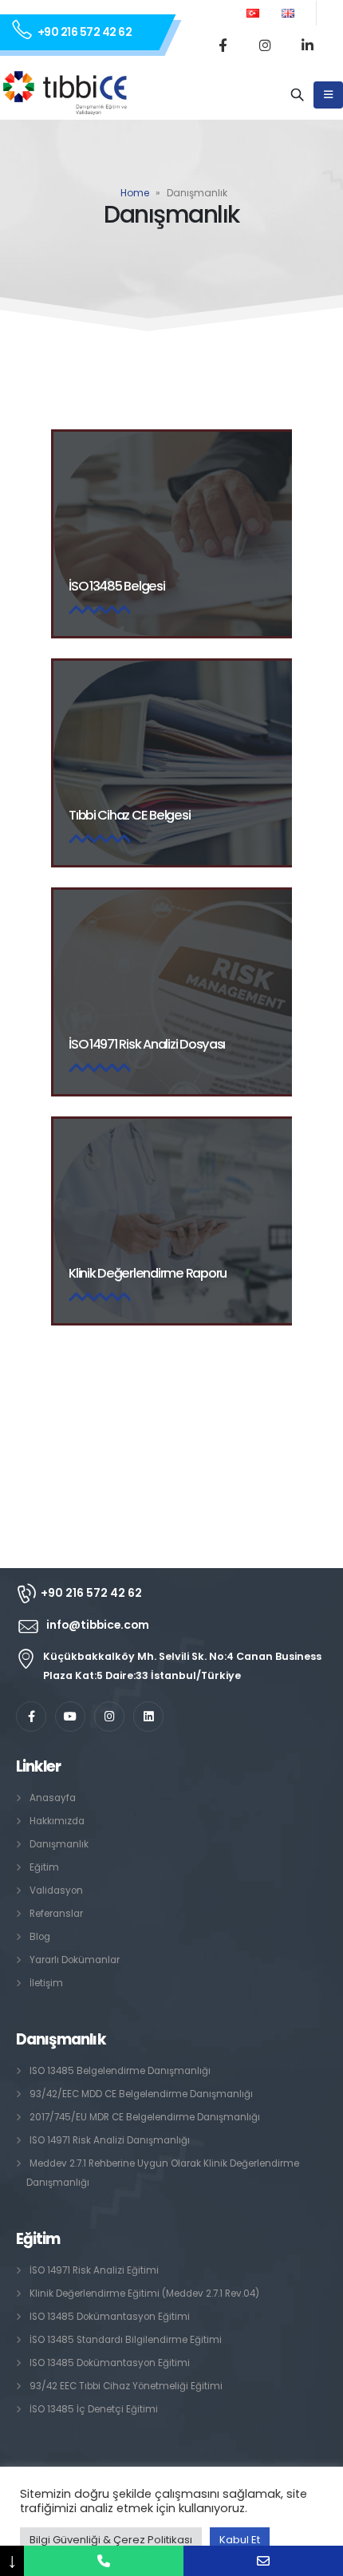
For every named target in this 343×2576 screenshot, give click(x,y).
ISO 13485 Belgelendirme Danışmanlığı (120, 2071)
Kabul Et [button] (240, 2540)
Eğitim (44, 1867)
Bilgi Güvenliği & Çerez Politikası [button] (111, 2540)
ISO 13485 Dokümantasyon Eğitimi (110, 2317)
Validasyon (56, 1891)
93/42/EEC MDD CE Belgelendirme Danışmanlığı (141, 2094)
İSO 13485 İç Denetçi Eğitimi (94, 2409)
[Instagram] (265, 45)
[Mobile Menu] (328, 95)
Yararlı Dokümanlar (75, 1960)
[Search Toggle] (297, 95)
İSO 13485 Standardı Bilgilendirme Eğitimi (126, 2340)
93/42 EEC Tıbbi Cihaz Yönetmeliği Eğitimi (126, 2386)
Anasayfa (53, 1798)
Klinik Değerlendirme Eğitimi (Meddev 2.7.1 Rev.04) (144, 2294)
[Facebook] (223, 45)
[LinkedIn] (307, 45)
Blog (40, 1937)
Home (135, 193)
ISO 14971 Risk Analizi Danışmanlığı (110, 2140)
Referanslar (56, 1914)
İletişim (46, 1983)
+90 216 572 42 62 (85, 32)
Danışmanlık (59, 1844)
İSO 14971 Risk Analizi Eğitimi (94, 2270)
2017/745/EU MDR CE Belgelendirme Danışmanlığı (145, 2117)
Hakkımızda (57, 1821)
